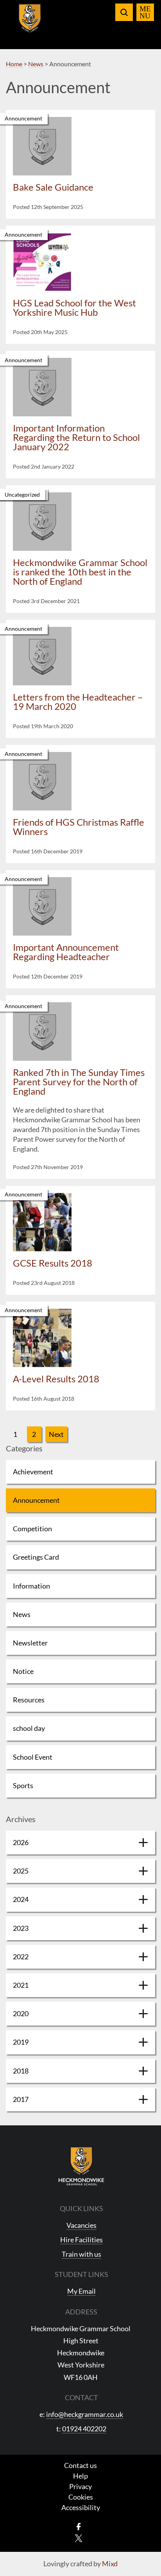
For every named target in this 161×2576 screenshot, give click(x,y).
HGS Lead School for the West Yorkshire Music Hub (74, 307)
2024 (21, 1899)
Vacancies (81, 2225)
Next (56, 1434)
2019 (21, 2042)
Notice (23, 1671)
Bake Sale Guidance (53, 187)
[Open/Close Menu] (145, 12)
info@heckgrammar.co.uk (85, 2414)
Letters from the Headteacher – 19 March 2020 (78, 701)
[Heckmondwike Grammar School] (30, 23)
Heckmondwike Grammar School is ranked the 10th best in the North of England (80, 572)
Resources (29, 1700)
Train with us (81, 2254)
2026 (21, 1842)
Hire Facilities (81, 2240)
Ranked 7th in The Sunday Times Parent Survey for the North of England (79, 1082)
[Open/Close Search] (124, 12)
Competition (32, 1529)
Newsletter (30, 1643)
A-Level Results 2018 (56, 1379)
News (22, 1614)
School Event (33, 1757)
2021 (21, 1985)
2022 (21, 1957)
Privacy (80, 2486)
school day (29, 1728)
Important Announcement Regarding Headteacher (66, 952)
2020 (21, 2013)
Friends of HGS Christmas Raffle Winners (79, 827)
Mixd (110, 2564)
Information (31, 1586)
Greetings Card (36, 1557)
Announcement (36, 1500)
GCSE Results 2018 (53, 1263)
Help (80, 2476)
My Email (81, 2291)
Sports (23, 1785)
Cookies (81, 2497)
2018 (21, 2071)
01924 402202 (84, 2429)
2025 (21, 1871)
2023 (21, 1928)
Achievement (33, 1472)
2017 (21, 2099)
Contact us (80, 2465)
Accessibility (81, 2507)
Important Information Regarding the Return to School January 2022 (76, 437)
